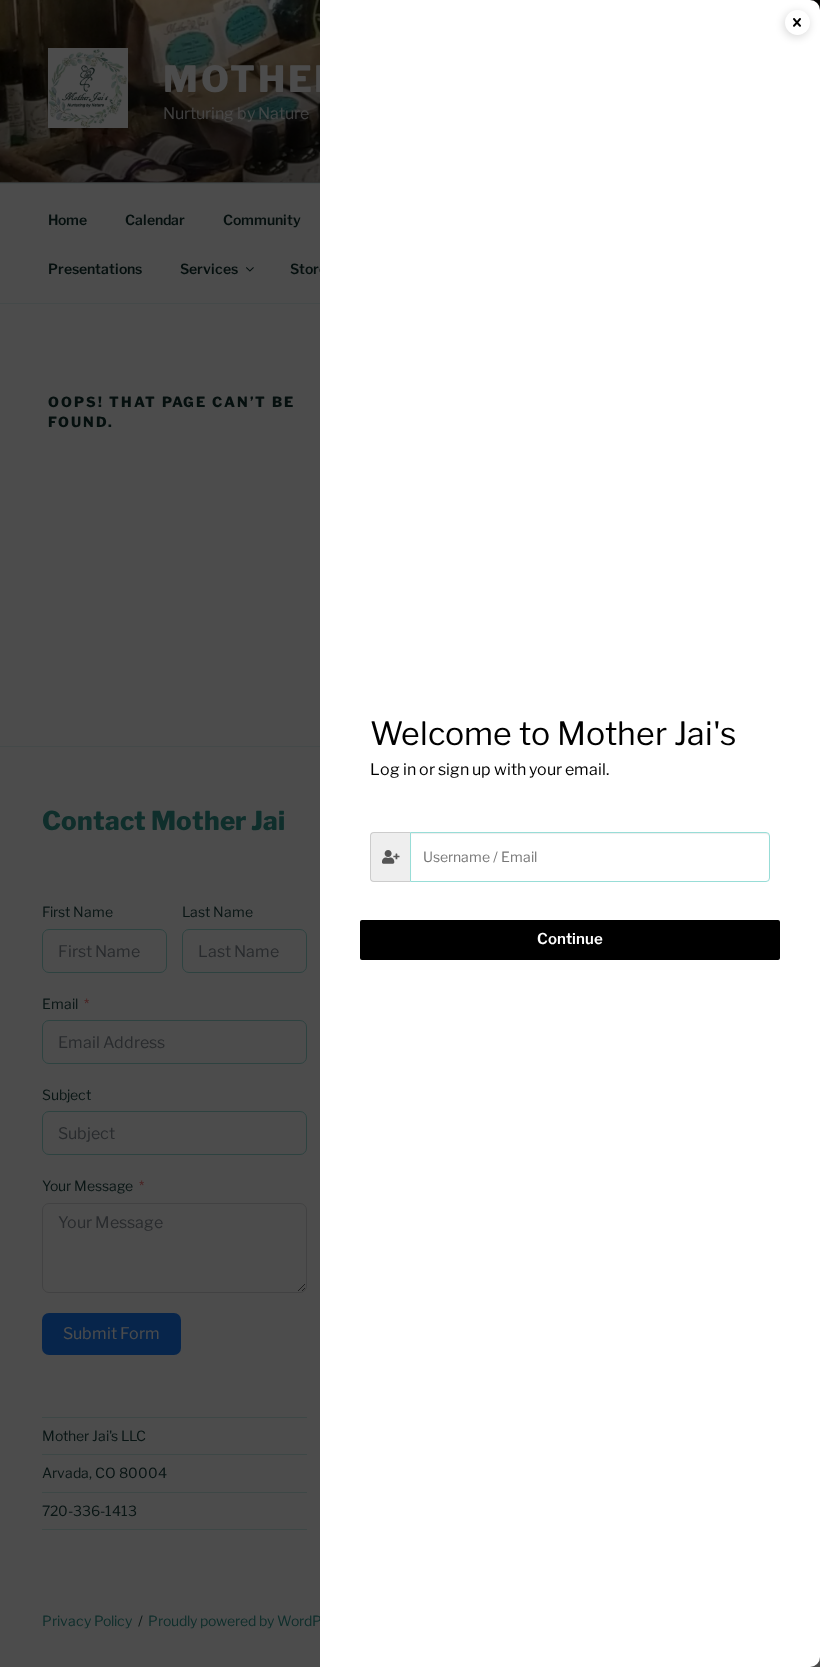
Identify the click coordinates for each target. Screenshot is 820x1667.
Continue (570, 939)
